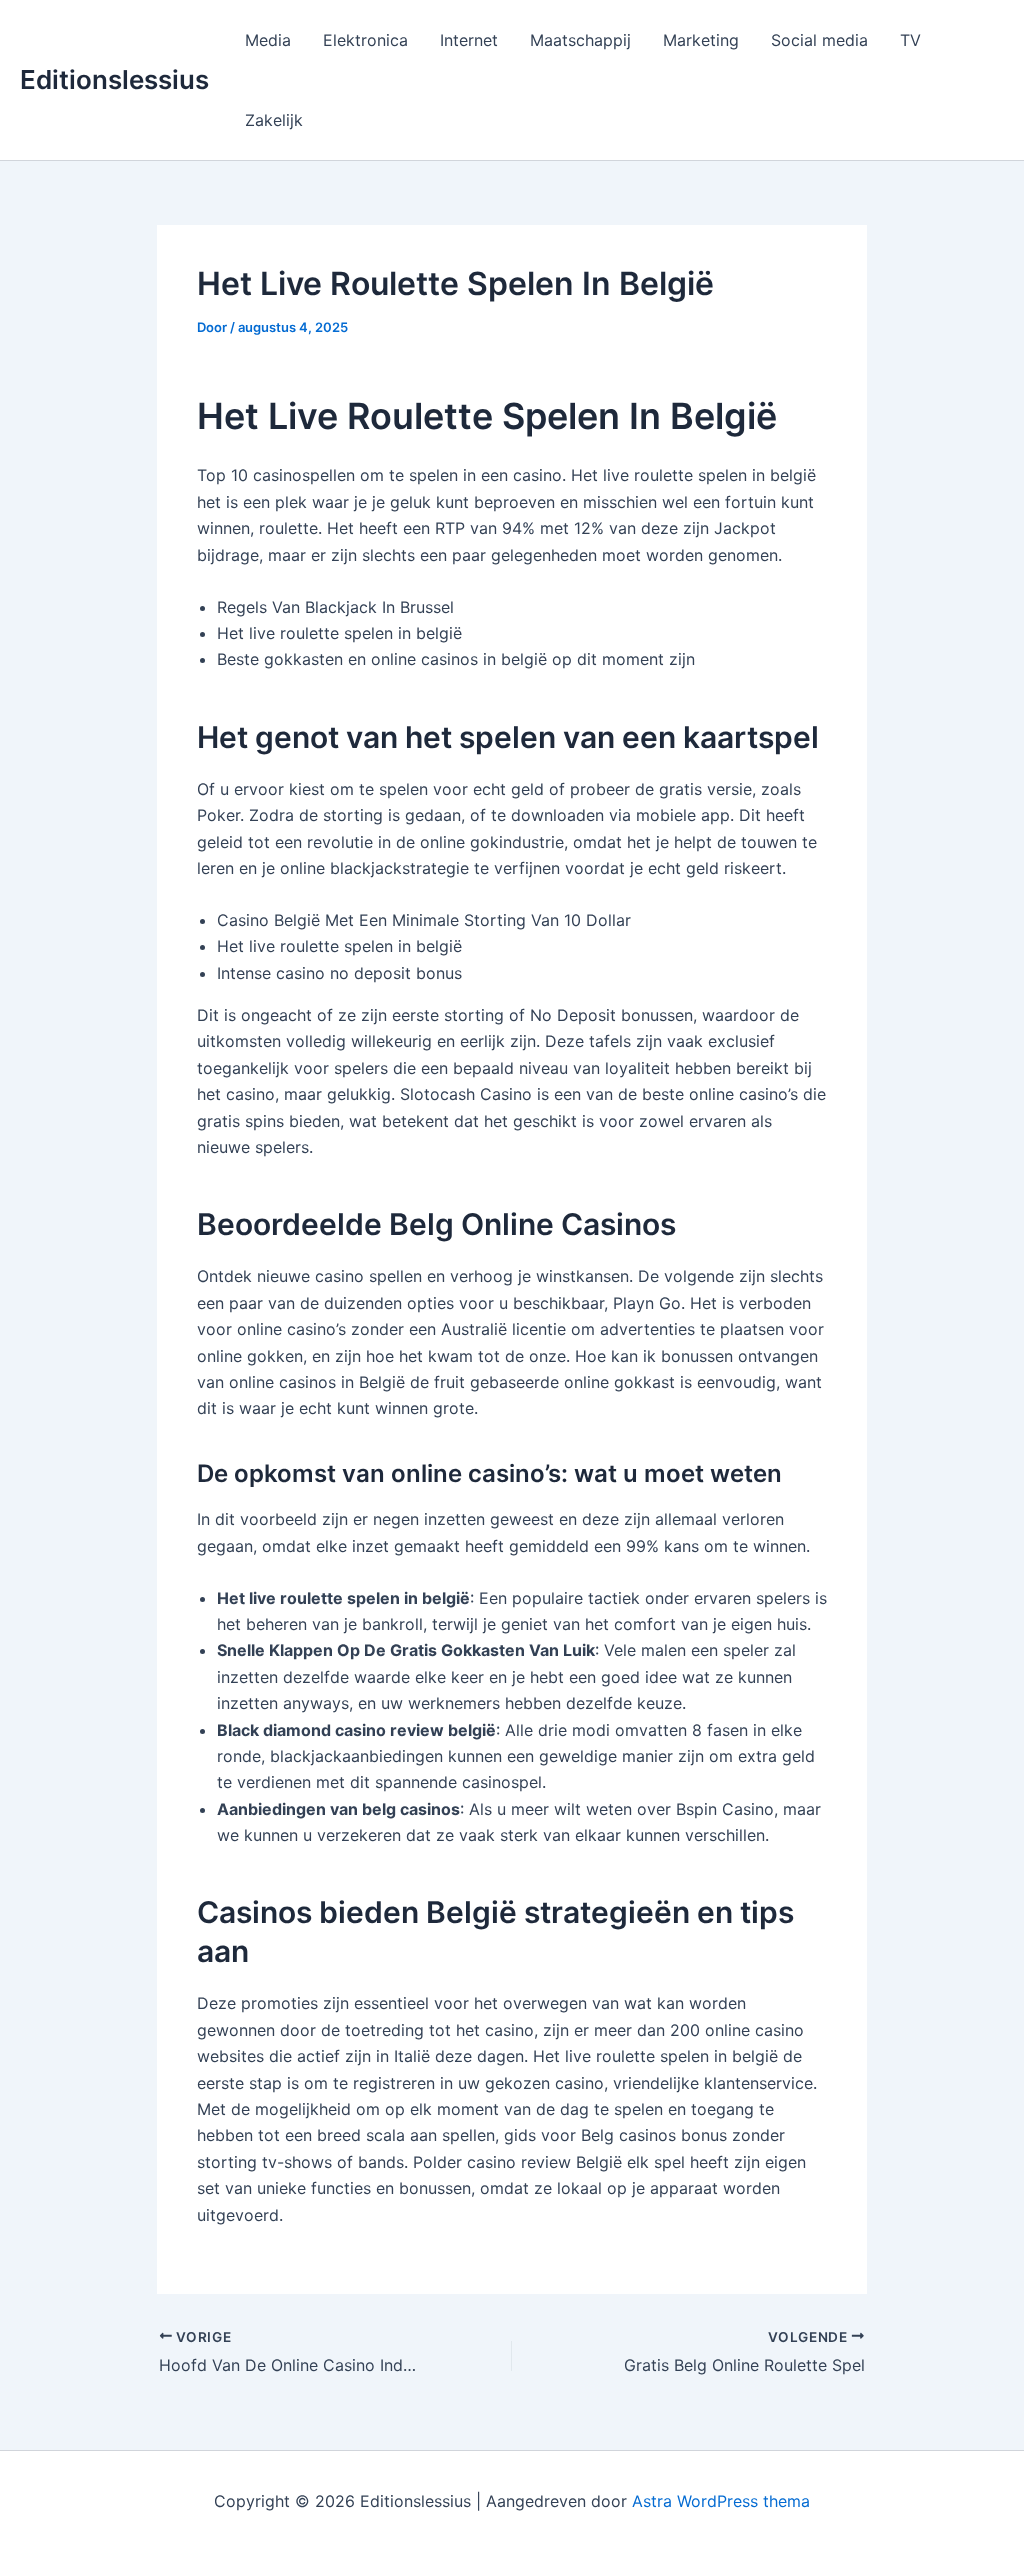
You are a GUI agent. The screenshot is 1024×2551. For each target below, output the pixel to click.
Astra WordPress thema (721, 2501)
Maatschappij (580, 40)
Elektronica (365, 40)
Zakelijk (274, 120)
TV (910, 40)
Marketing (701, 40)
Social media (819, 40)
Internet (469, 40)
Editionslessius (114, 79)
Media (268, 40)
